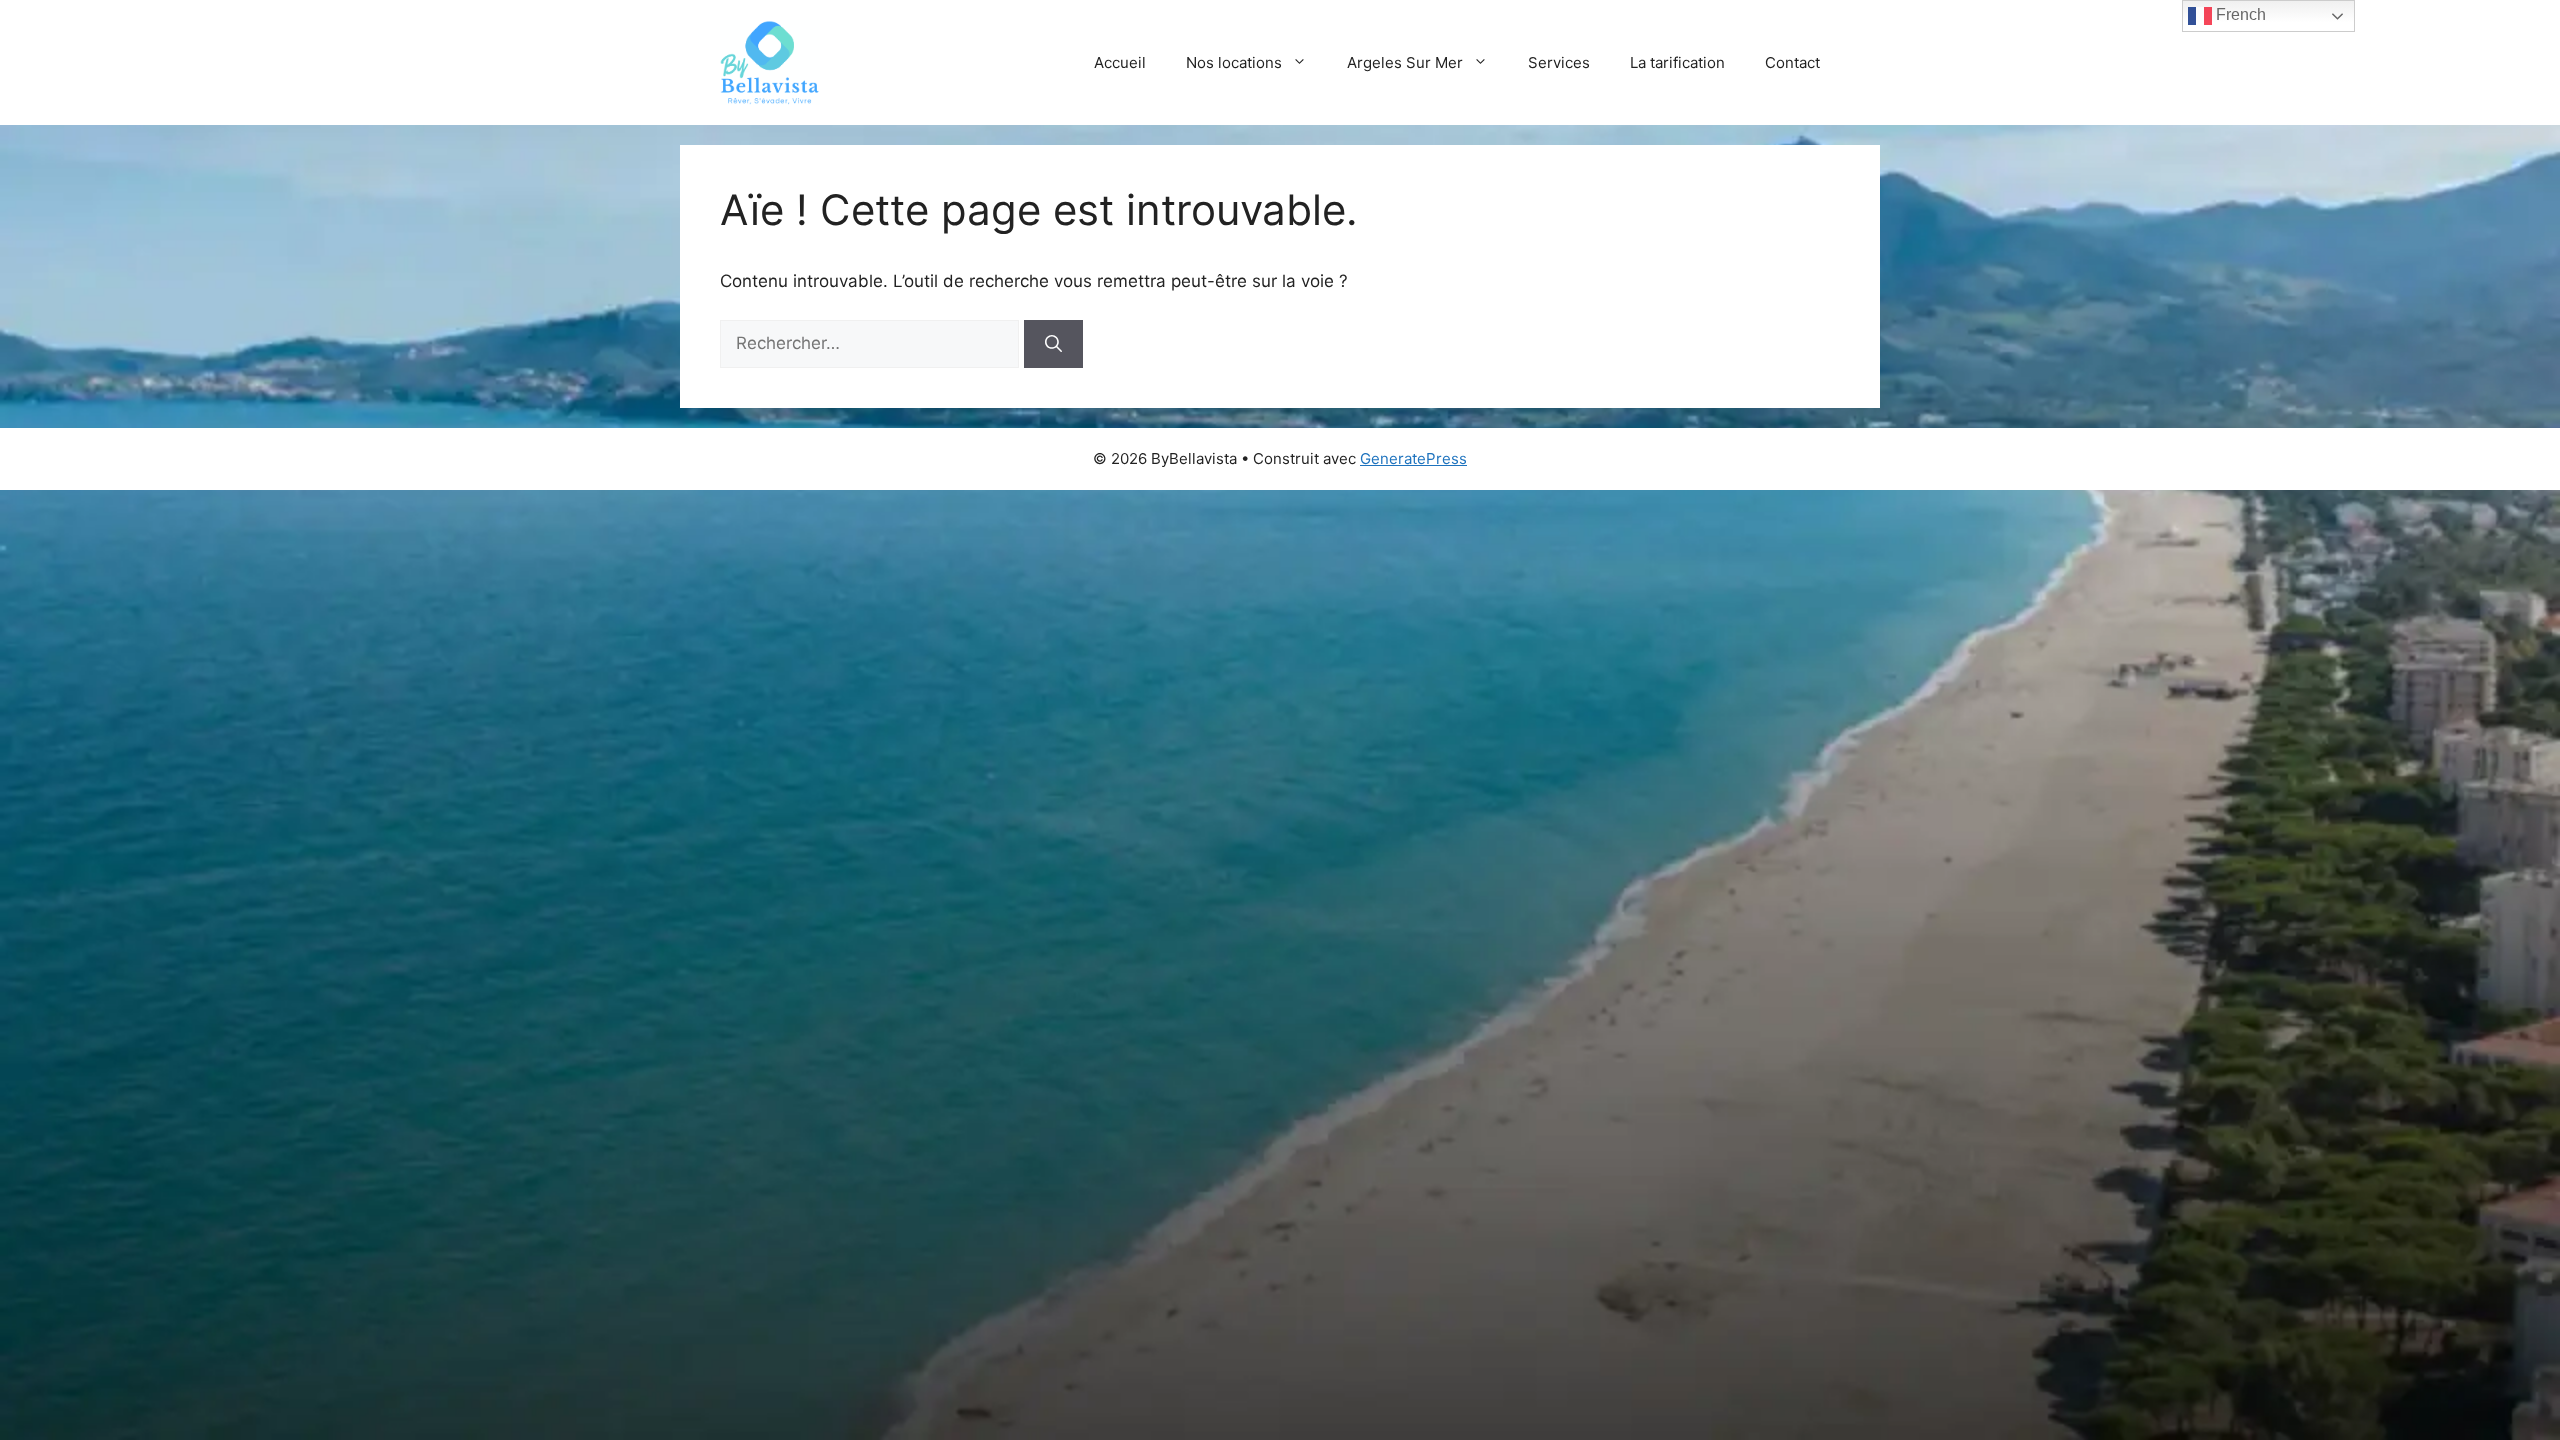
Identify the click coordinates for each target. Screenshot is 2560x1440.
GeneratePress (1413, 458)
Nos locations (1234, 62)
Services (1559, 62)
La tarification (1677, 62)
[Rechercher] (1053, 344)
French (2239, 14)
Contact (1792, 62)
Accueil (1120, 62)
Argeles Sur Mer (1405, 62)
